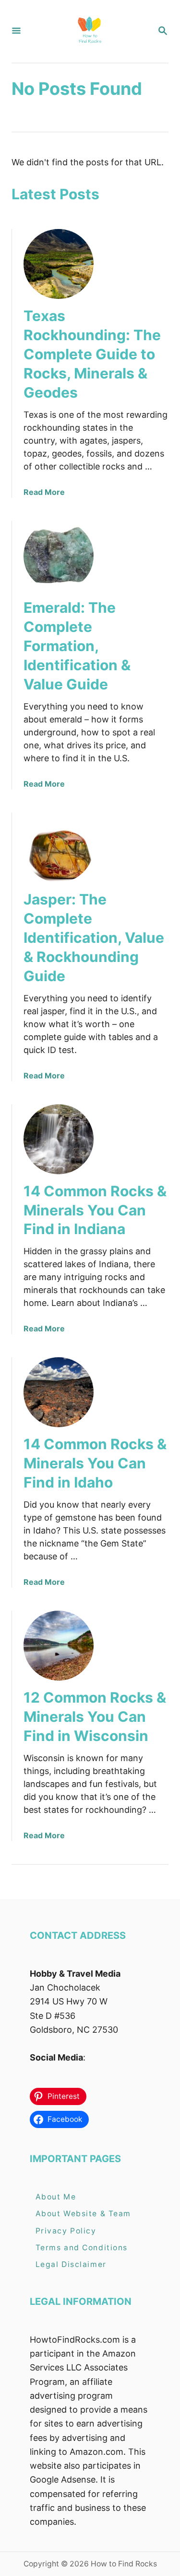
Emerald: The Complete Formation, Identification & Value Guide (77, 646)
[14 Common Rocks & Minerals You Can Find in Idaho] (59, 1392)
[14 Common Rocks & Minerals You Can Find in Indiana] (59, 1139)
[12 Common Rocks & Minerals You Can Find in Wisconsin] (59, 1646)
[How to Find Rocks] (89, 31)
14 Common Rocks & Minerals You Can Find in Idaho (95, 1463)
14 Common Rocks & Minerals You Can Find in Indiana (95, 1210)
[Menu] (16, 31)
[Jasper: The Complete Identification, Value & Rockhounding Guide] (59, 847)
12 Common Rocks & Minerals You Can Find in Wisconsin (95, 1717)
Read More (44, 492)
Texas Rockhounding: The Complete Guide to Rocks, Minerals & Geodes (92, 354)
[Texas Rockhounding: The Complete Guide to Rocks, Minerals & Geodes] (59, 264)
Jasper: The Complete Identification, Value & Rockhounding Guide (94, 938)
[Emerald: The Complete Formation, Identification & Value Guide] (59, 556)
